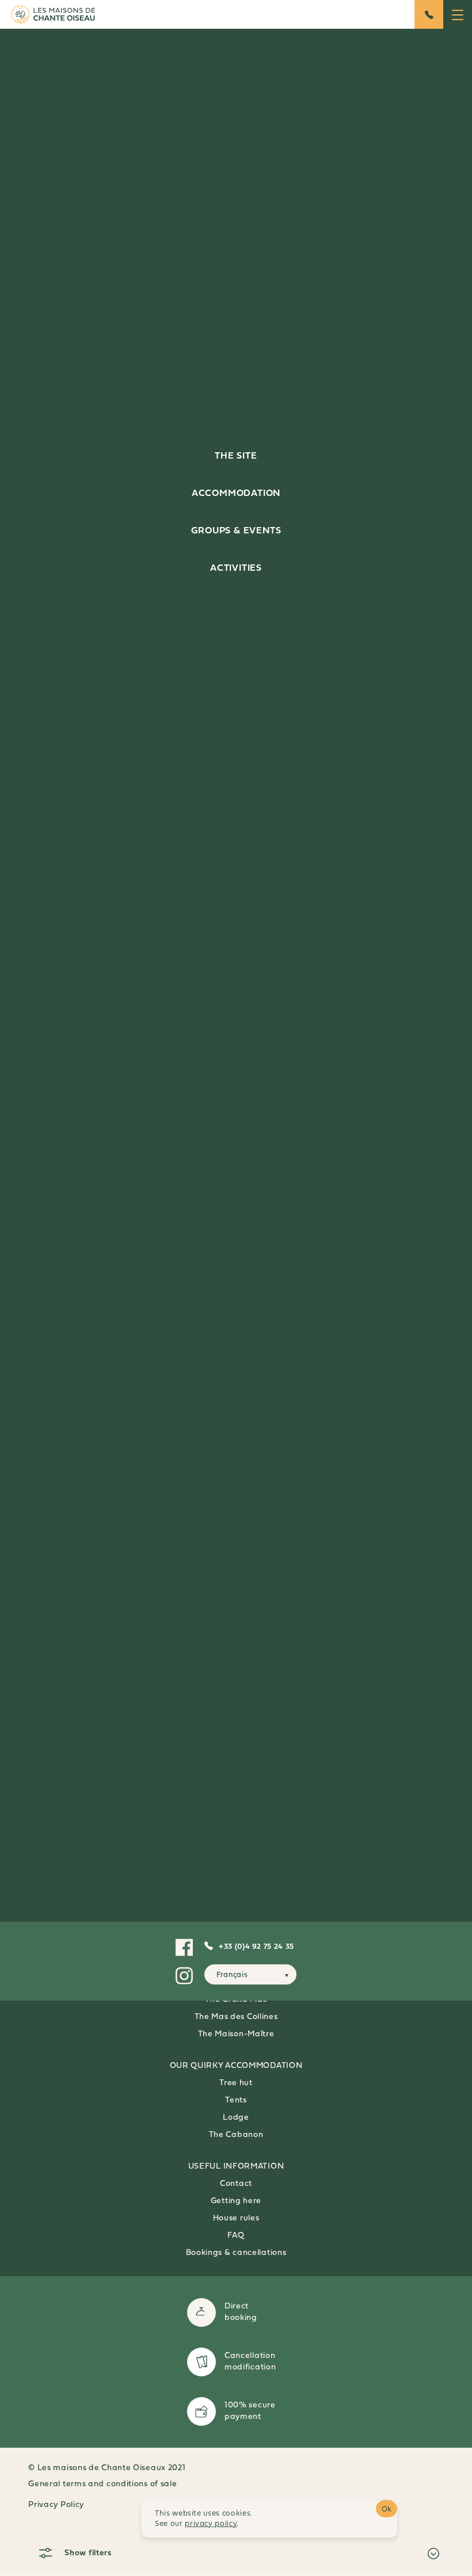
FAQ (236, 2236)
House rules (236, 2218)
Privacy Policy (56, 2505)
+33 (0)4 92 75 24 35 (256, 1947)
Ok (387, 2509)
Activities (236, 568)
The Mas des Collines (236, 2017)
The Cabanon (236, 2135)
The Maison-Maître (236, 2034)
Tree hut (236, 2083)
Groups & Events (236, 531)
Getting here (236, 2201)
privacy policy (211, 2524)
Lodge (236, 2118)
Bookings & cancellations (236, 2253)
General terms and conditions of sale (102, 2484)
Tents (236, 2100)
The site (236, 456)
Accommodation (236, 494)
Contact (236, 2184)
